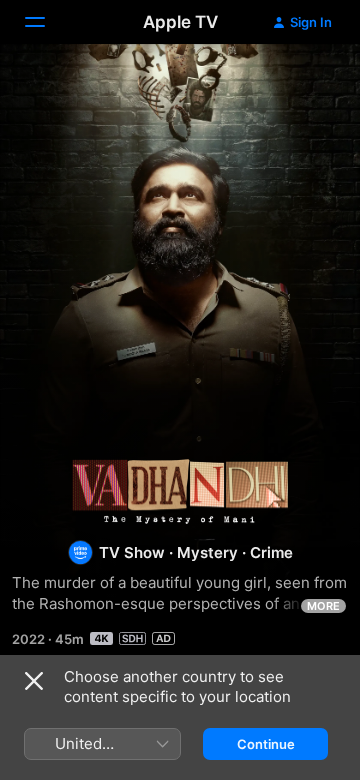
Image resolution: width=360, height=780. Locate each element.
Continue (266, 744)
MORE (323, 606)
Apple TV (180, 22)
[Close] (34, 681)
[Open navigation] (47, 22)
